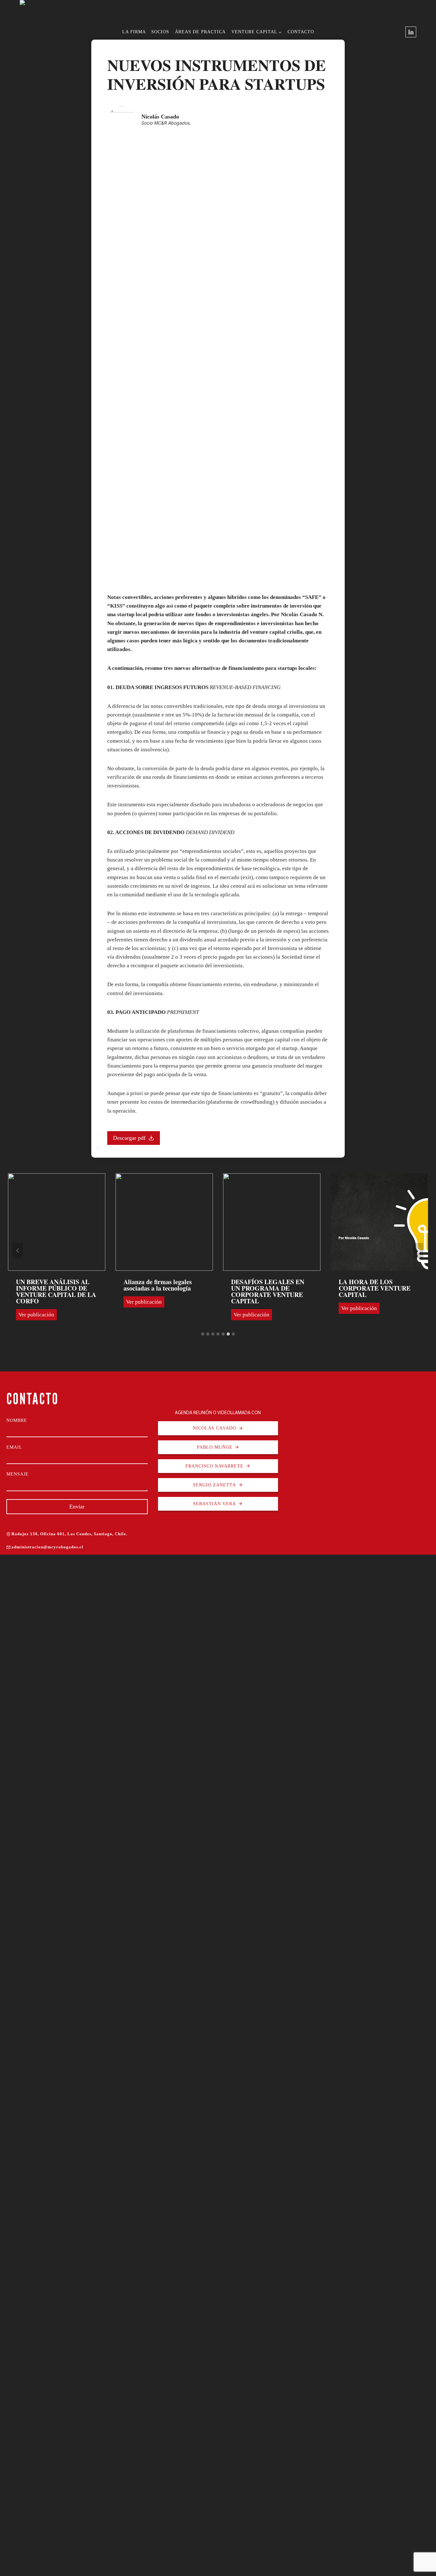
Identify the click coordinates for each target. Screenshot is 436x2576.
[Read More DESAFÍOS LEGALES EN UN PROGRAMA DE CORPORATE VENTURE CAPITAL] (164, 1222)
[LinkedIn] (411, 32)
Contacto (301, 32)
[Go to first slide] (418, 1251)
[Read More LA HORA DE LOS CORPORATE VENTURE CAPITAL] (272, 1222)
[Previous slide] (18, 1251)
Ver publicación (38, 1303)
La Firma (134, 32)
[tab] (203, 1334)
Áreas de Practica (200, 32)
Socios (160, 32)
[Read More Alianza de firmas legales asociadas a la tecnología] (57, 1222)
